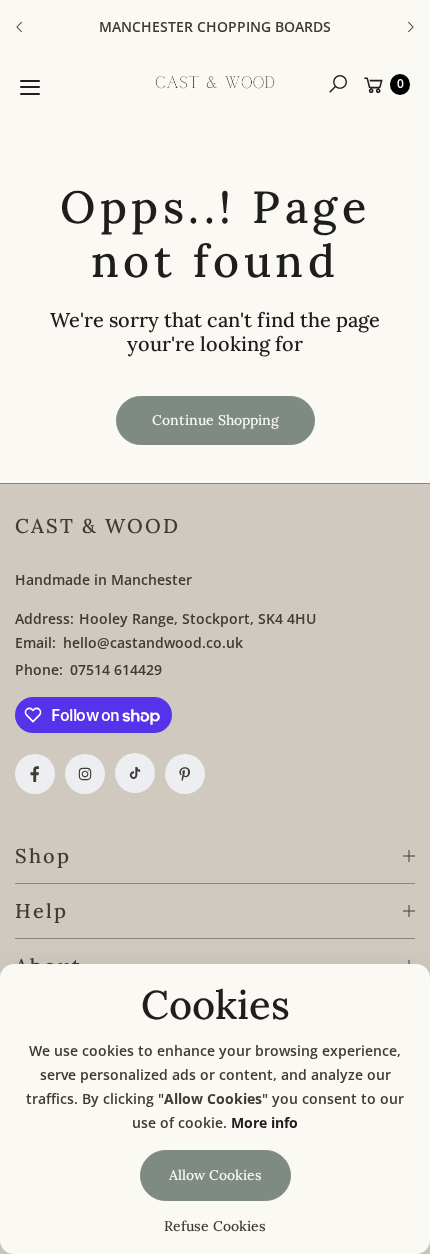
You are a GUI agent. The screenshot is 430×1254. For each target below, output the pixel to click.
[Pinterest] (185, 774)
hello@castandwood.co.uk (151, 642)
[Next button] (410, 27)
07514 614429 (116, 669)
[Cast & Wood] (215, 82)
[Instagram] (85, 774)
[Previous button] (20, 27)
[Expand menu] (30, 87)
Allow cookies (215, 1175)
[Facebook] (35, 774)
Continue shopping (215, 420)
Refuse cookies (215, 1226)
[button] (338, 84)
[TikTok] (135, 773)
